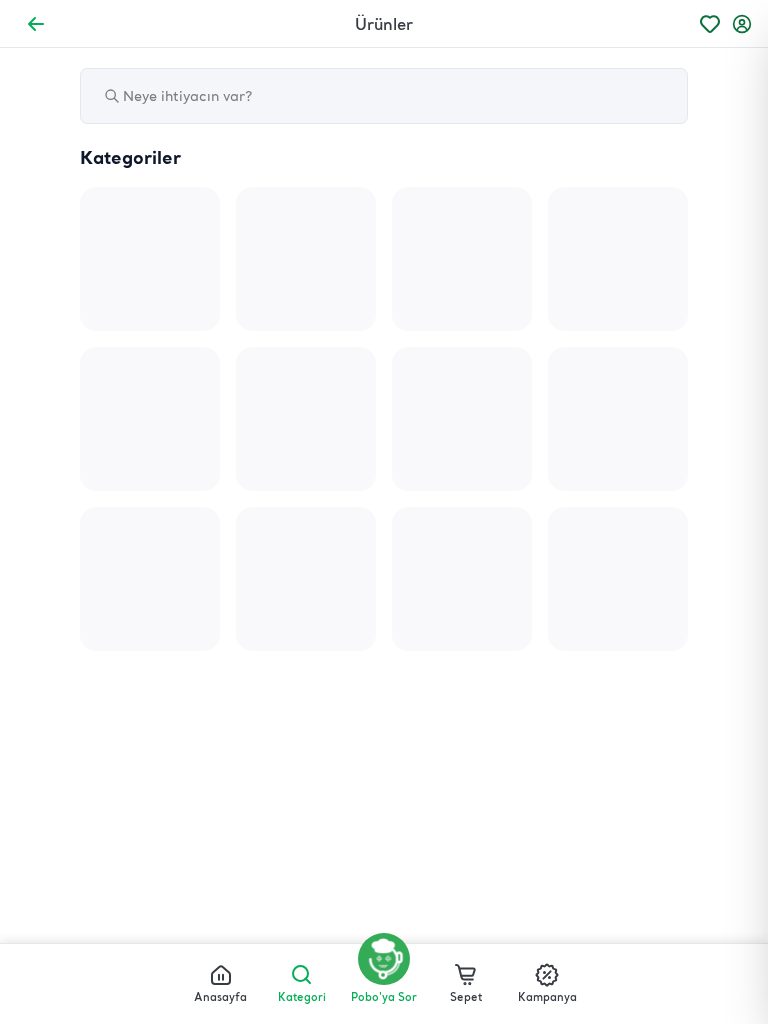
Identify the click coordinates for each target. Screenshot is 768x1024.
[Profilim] (742, 24)
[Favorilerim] (710, 24)
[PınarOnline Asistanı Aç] (384, 959)
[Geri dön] (36, 24)
